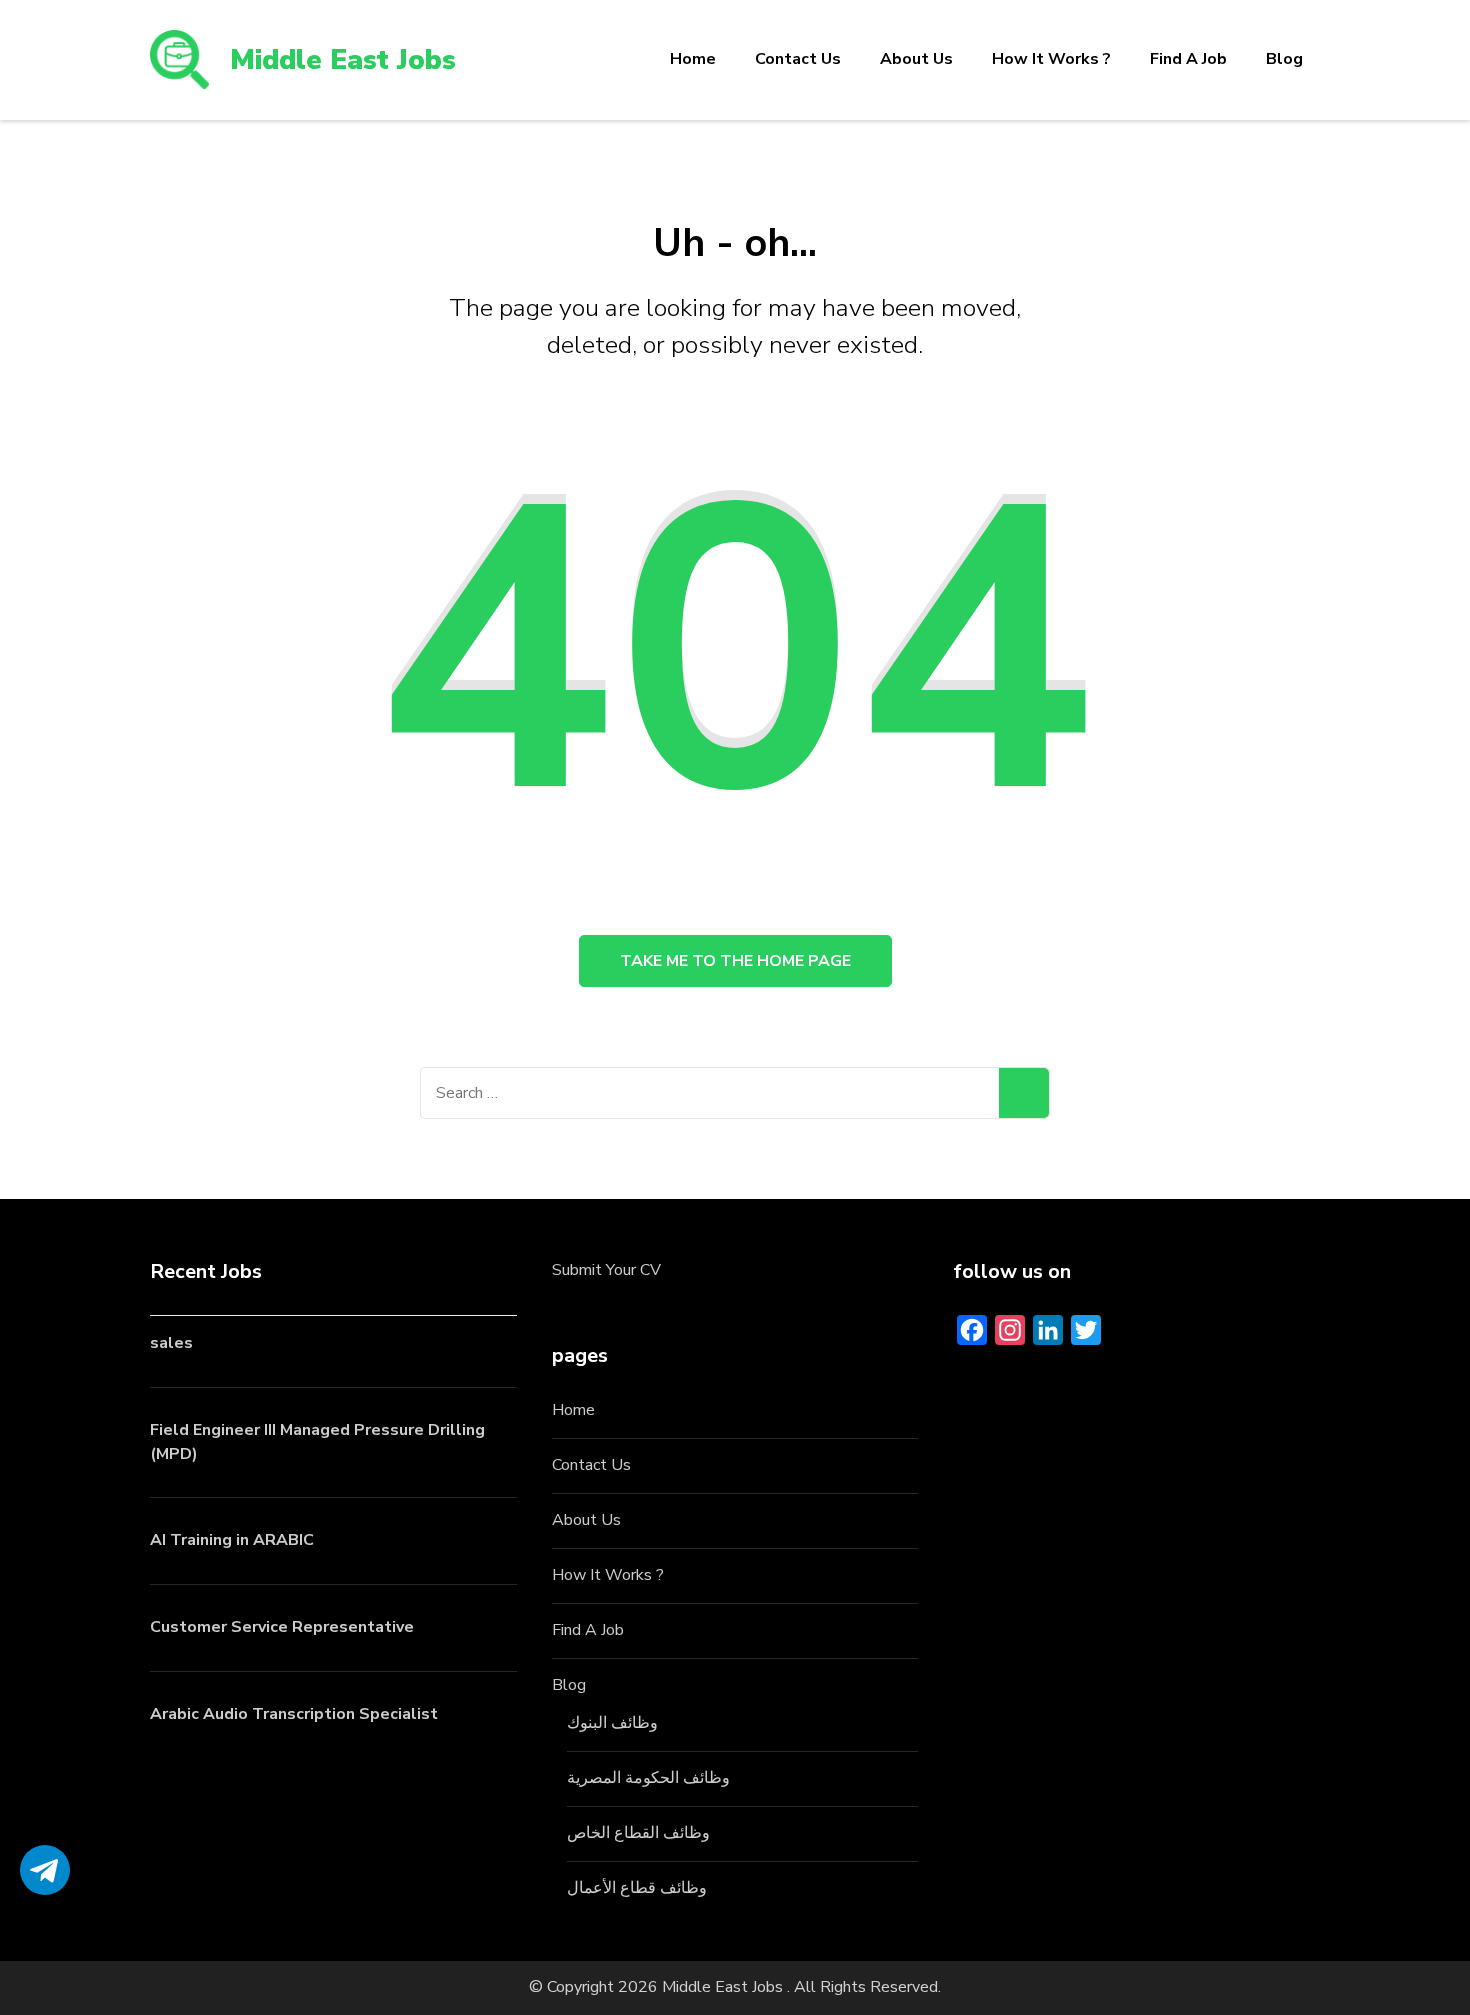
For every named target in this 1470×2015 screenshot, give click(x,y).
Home (693, 59)
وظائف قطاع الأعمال (637, 1888)
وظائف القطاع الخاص (638, 1833)
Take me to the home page (735, 961)
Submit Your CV (606, 1270)
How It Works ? (1051, 59)
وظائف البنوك (612, 1723)
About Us (916, 59)
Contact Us (798, 59)
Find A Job (1188, 59)
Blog (1284, 59)
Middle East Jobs (343, 60)
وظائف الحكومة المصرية (648, 1778)
